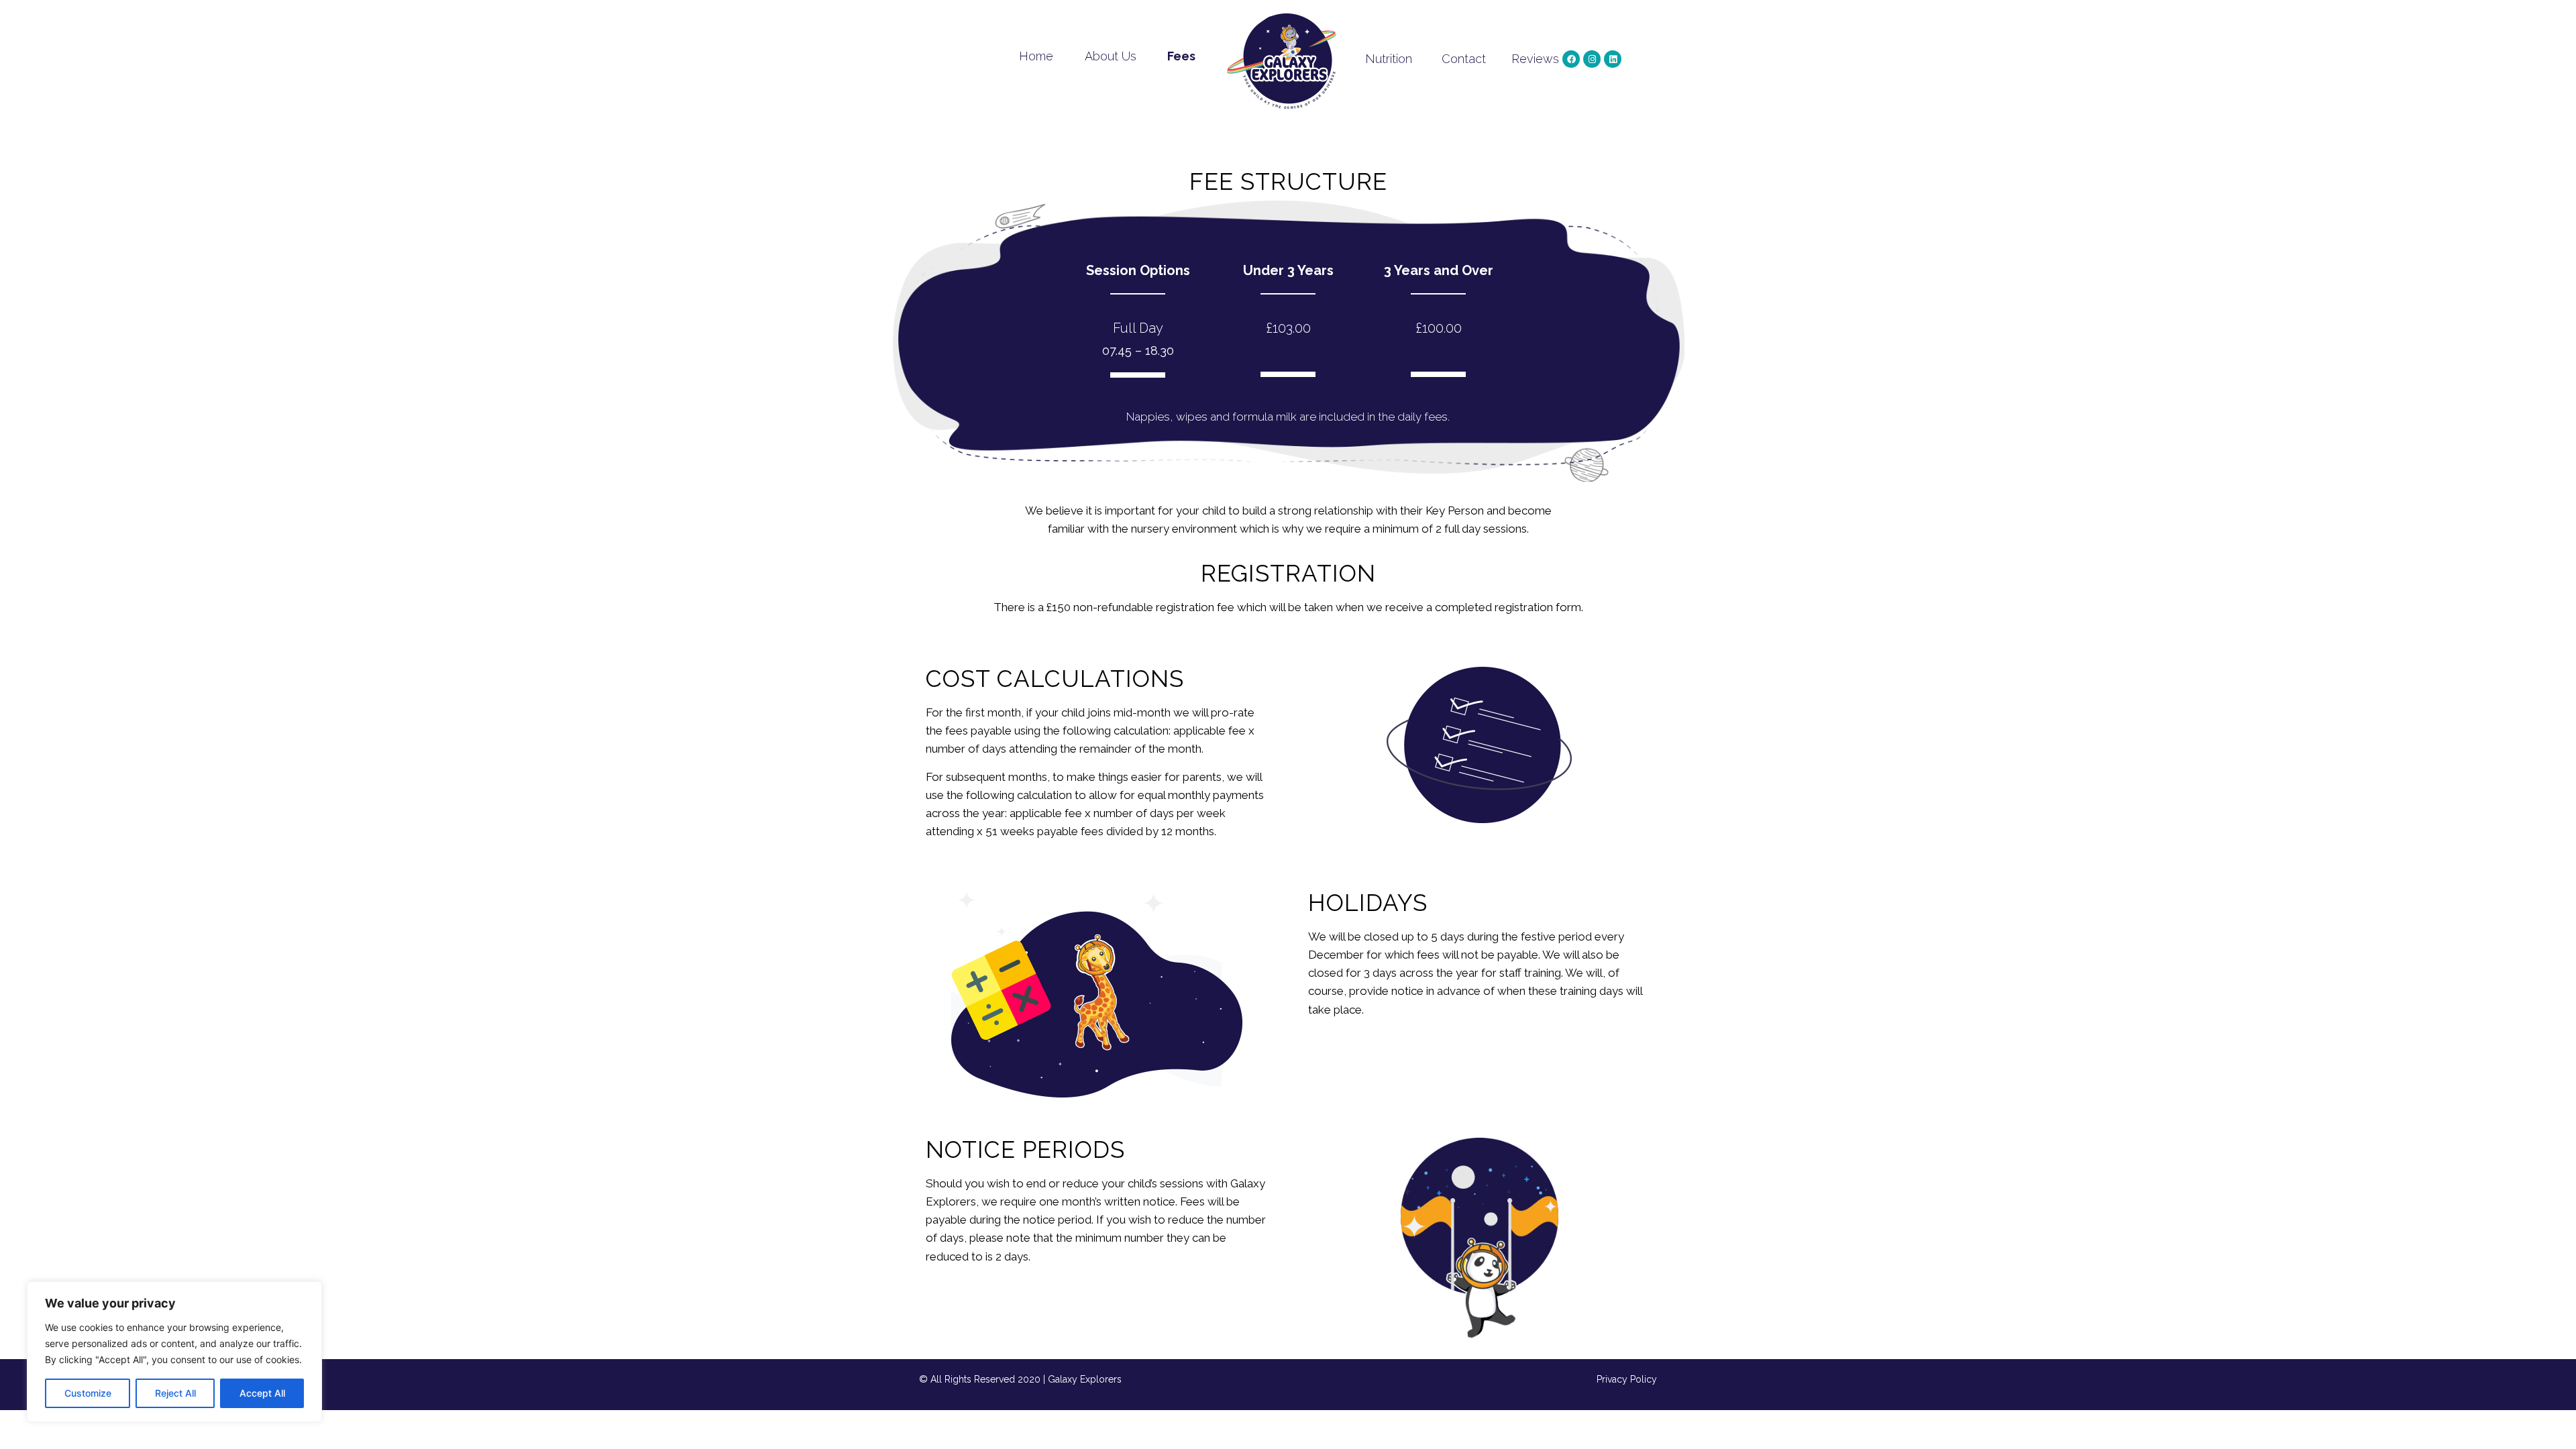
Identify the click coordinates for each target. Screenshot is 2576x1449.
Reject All (175, 1393)
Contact (1464, 59)
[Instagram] (1592, 59)
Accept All (262, 1393)
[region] (174, 1352)
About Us (1111, 56)
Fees (1181, 56)
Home (1036, 56)
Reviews (1535, 59)
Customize (88, 1393)
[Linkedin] (1613, 59)
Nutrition (1389, 59)
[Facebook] (1571, 59)
